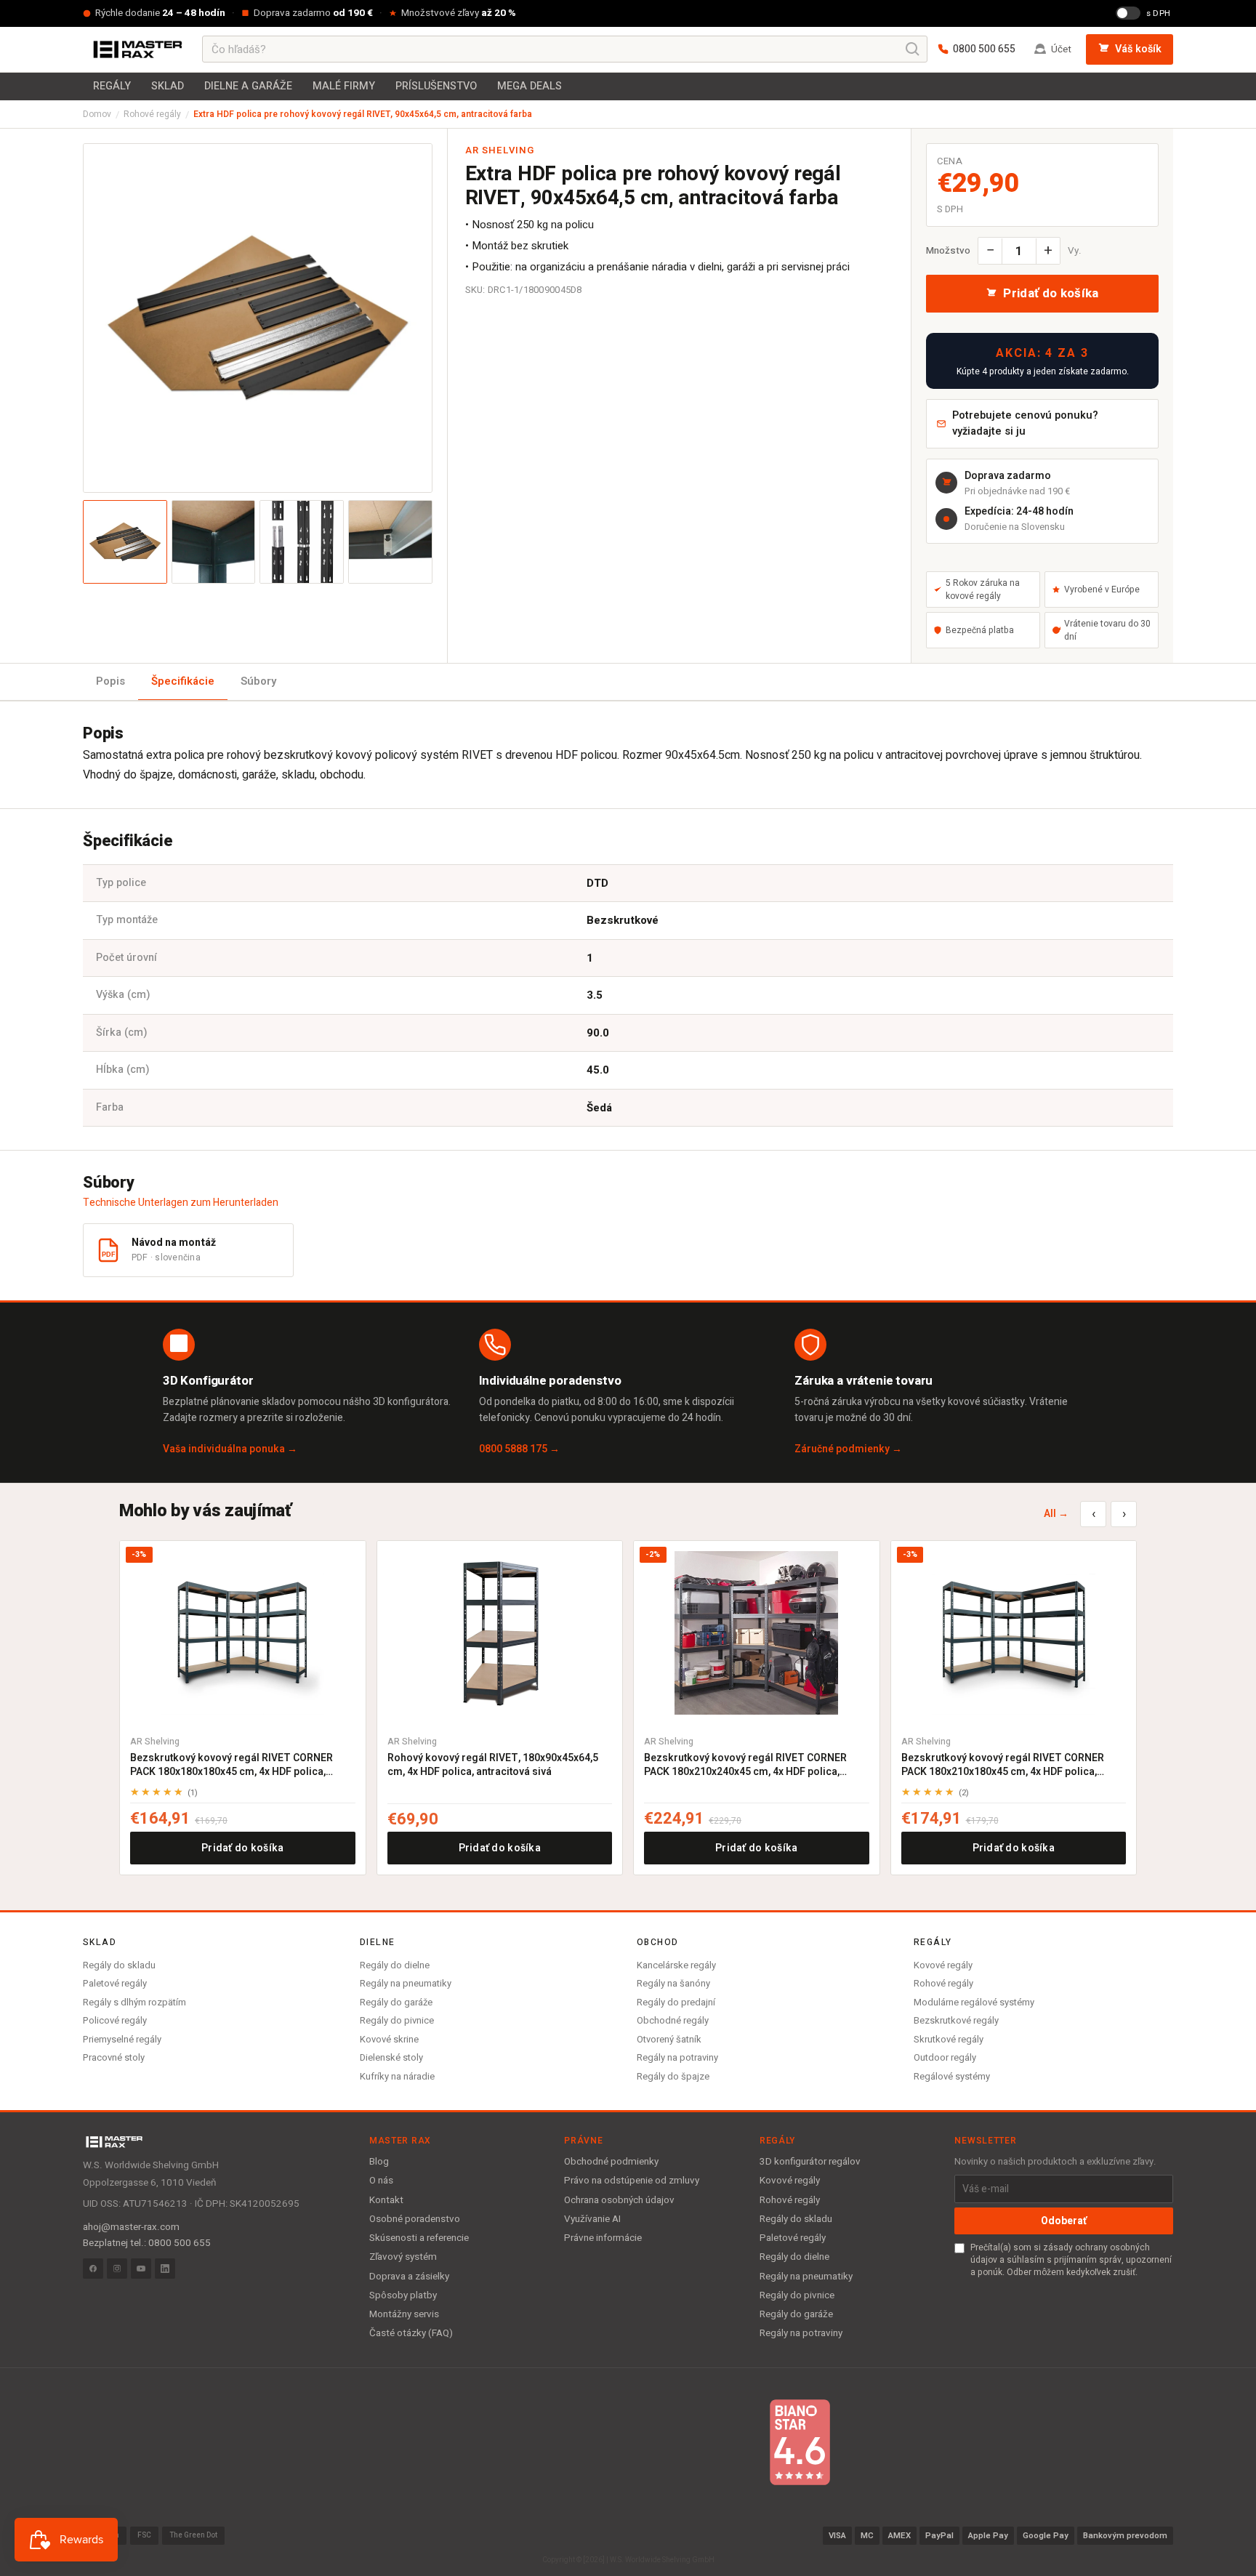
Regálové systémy (952, 2076)
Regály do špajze (673, 2076)
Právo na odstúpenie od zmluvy (632, 2181)
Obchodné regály (673, 2020)
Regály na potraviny (677, 2057)
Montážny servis (404, 2314)
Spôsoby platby (403, 2295)
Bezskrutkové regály (956, 2020)
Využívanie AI (592, 2219)
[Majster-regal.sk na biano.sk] (800, 2442)
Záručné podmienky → (848, 1449)
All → (1056, 1514)
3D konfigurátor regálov (810, 2162)
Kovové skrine (389, 2039)
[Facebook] (93, 2269)
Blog (379, 2162)
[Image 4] (390, 542)
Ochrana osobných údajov (619, 2200)
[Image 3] (302, 542)
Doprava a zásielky (409, 2277)
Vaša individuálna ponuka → (230, 1449)
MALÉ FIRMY (344, 86)
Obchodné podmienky (611, 2162)
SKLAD (168, 86)
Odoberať (1064, 2221)
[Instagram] (117, 2269)
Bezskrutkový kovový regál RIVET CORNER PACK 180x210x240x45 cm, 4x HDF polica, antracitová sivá (745, 1765)
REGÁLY (112, 86)
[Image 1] (125, 542)
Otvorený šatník (669, 2039)
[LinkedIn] (165, 2269)
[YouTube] (141, 2269)
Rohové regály (152, 114)
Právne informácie (603, 2238)
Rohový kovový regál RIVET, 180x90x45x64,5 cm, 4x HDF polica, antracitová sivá (493, 1765)
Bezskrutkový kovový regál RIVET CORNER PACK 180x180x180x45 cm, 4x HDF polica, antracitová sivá (232, 1765)
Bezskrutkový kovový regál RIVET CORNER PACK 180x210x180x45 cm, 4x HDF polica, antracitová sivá (1003, 1765)
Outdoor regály (945, 2057)
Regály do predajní (676, 2002)
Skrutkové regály (949, 2039)
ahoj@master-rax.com (131, 2227)
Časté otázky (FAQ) (411, 2333)
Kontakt (386, 2200)
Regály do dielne (395, 1965)
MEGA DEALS (530, 86)
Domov (97, 114)
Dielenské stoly (391, 2057)
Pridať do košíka (242, 1848)
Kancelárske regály (676, 1965)
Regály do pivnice (397, 2020)
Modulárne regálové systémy (974, 2002)
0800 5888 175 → (519, 1449)
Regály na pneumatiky (406, 1983)
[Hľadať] (913, 49)
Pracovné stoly (114, 2057)
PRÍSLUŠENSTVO (436, 86)
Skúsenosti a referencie (419, 2238)
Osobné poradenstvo (415, 2219)
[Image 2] (214, 542)
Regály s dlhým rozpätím (134, 2002)
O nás (381, 2181)
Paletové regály (115, 1983)
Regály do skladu (119, 1965)
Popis (110, 681)
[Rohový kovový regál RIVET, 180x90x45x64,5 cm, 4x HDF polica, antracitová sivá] (500, 1633)
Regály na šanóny (673, 1983)
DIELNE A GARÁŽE (248, 86)
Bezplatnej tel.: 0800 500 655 (147, 2243)
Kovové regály (943, 1965)
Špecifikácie (183, 681)
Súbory (258, 681)
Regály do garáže (396, 2002)
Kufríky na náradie (397, 2076)
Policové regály (115, 2020)
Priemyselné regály (122, 2039)
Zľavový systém (403, 2257)
